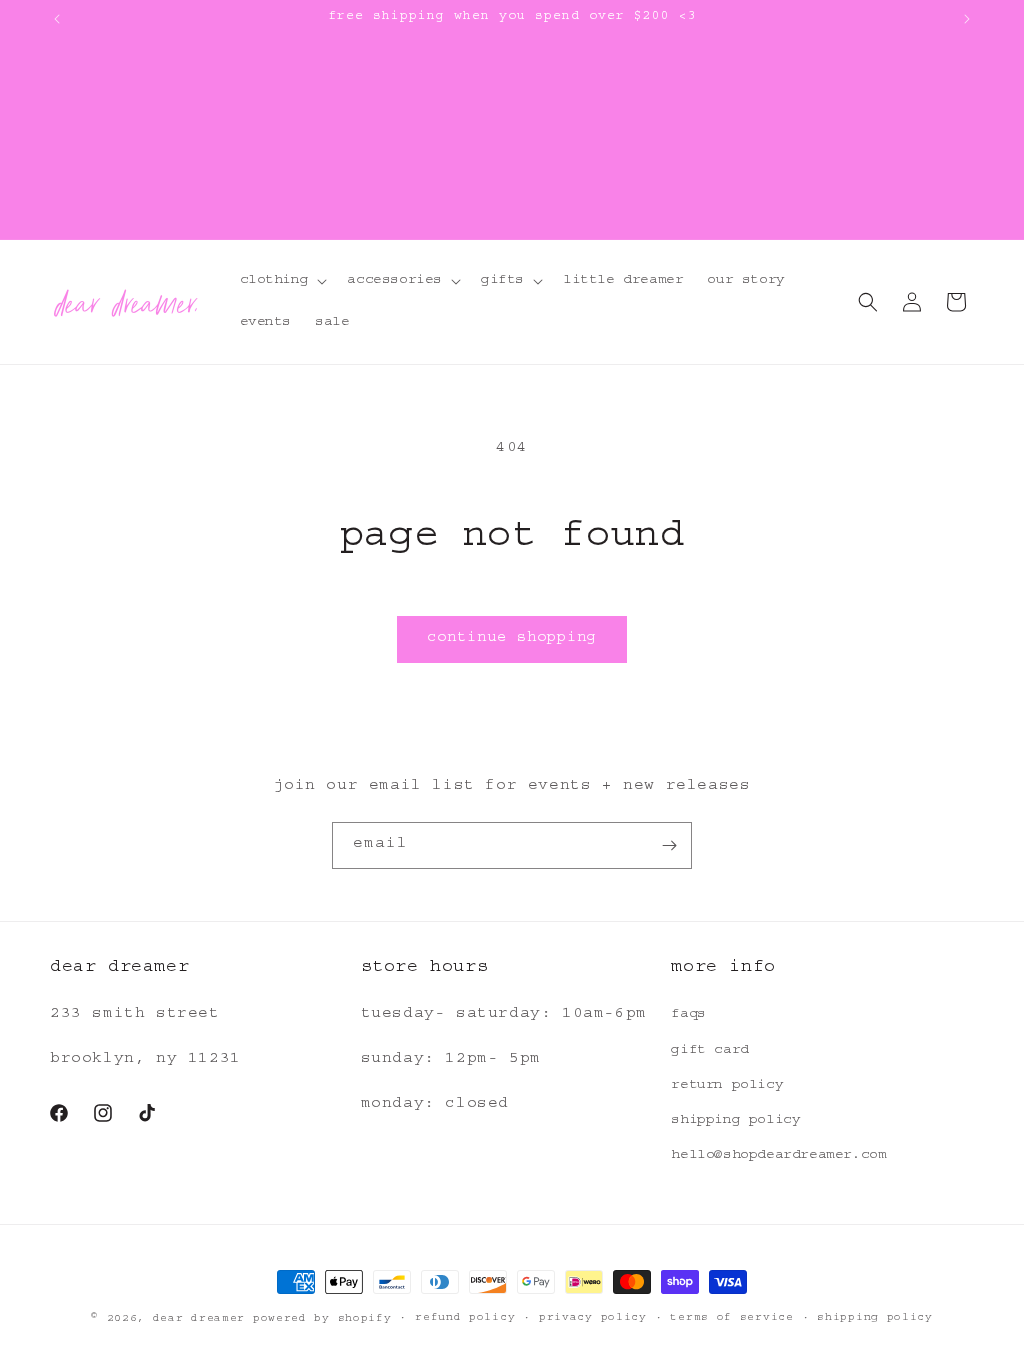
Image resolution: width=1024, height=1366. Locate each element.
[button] (282, 281)
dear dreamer (199, 1319)
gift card (709, 1051)
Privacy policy (593, 1318)
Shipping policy (875, 1318)
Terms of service (731, 1318)
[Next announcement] (967, 19)
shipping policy (735, 1121)
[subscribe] (669, 845)
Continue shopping (512, 639)
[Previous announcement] (57, 19)
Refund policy (465, 1318)
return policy (727, 1086)
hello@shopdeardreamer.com (778, 1156)
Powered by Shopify (322, 1319)
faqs (688, 1015)
